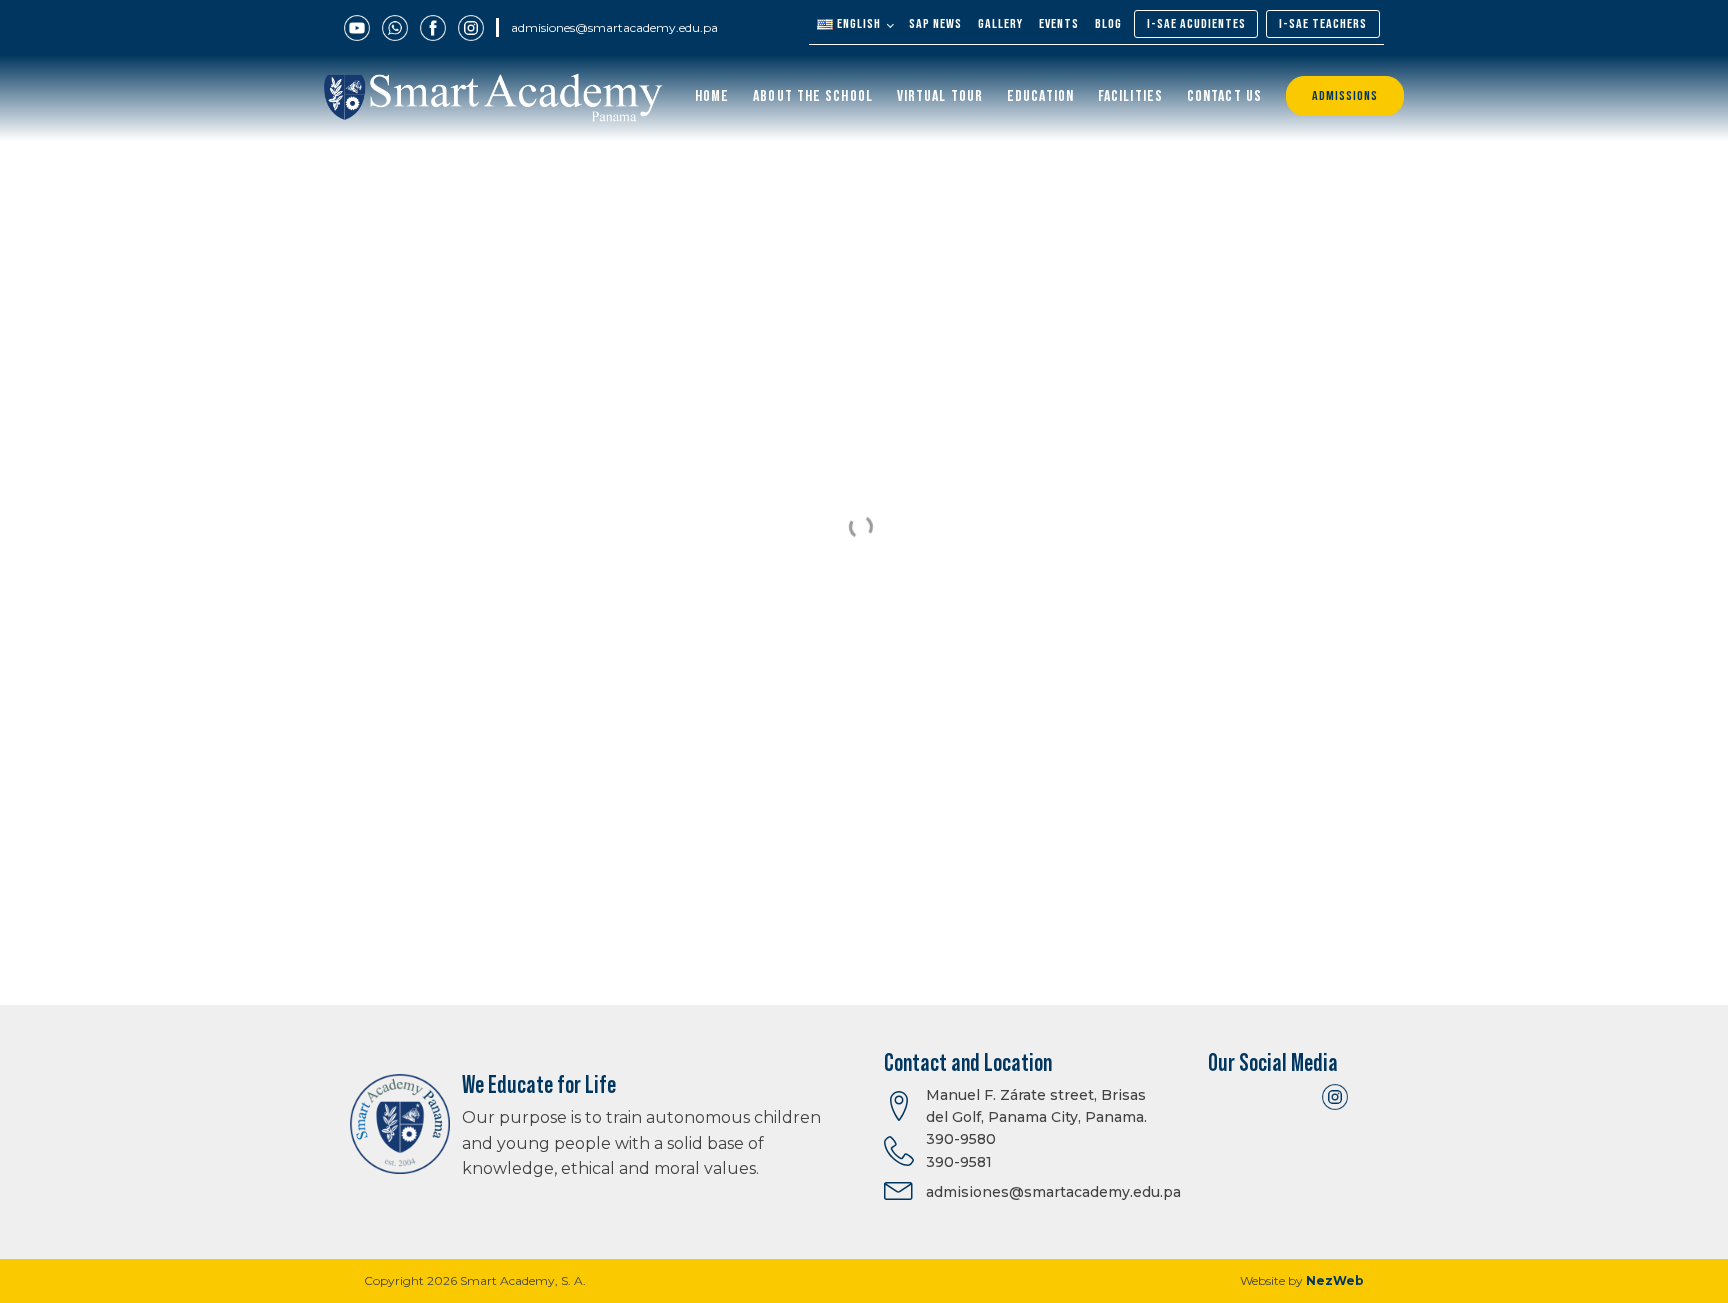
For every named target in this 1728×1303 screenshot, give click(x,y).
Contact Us (1224, 96)
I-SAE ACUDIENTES (1196, 24)
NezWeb (1335, 1280)
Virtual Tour (940, 96)
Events (1059, 24)
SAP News (935, 24)
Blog (1108, 24)
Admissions (1345, 96)
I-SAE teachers (1323, 24)
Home (712, 96)
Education (1040, 96)
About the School (813, 96)
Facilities (1130, 96)
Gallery (1000, 24)
